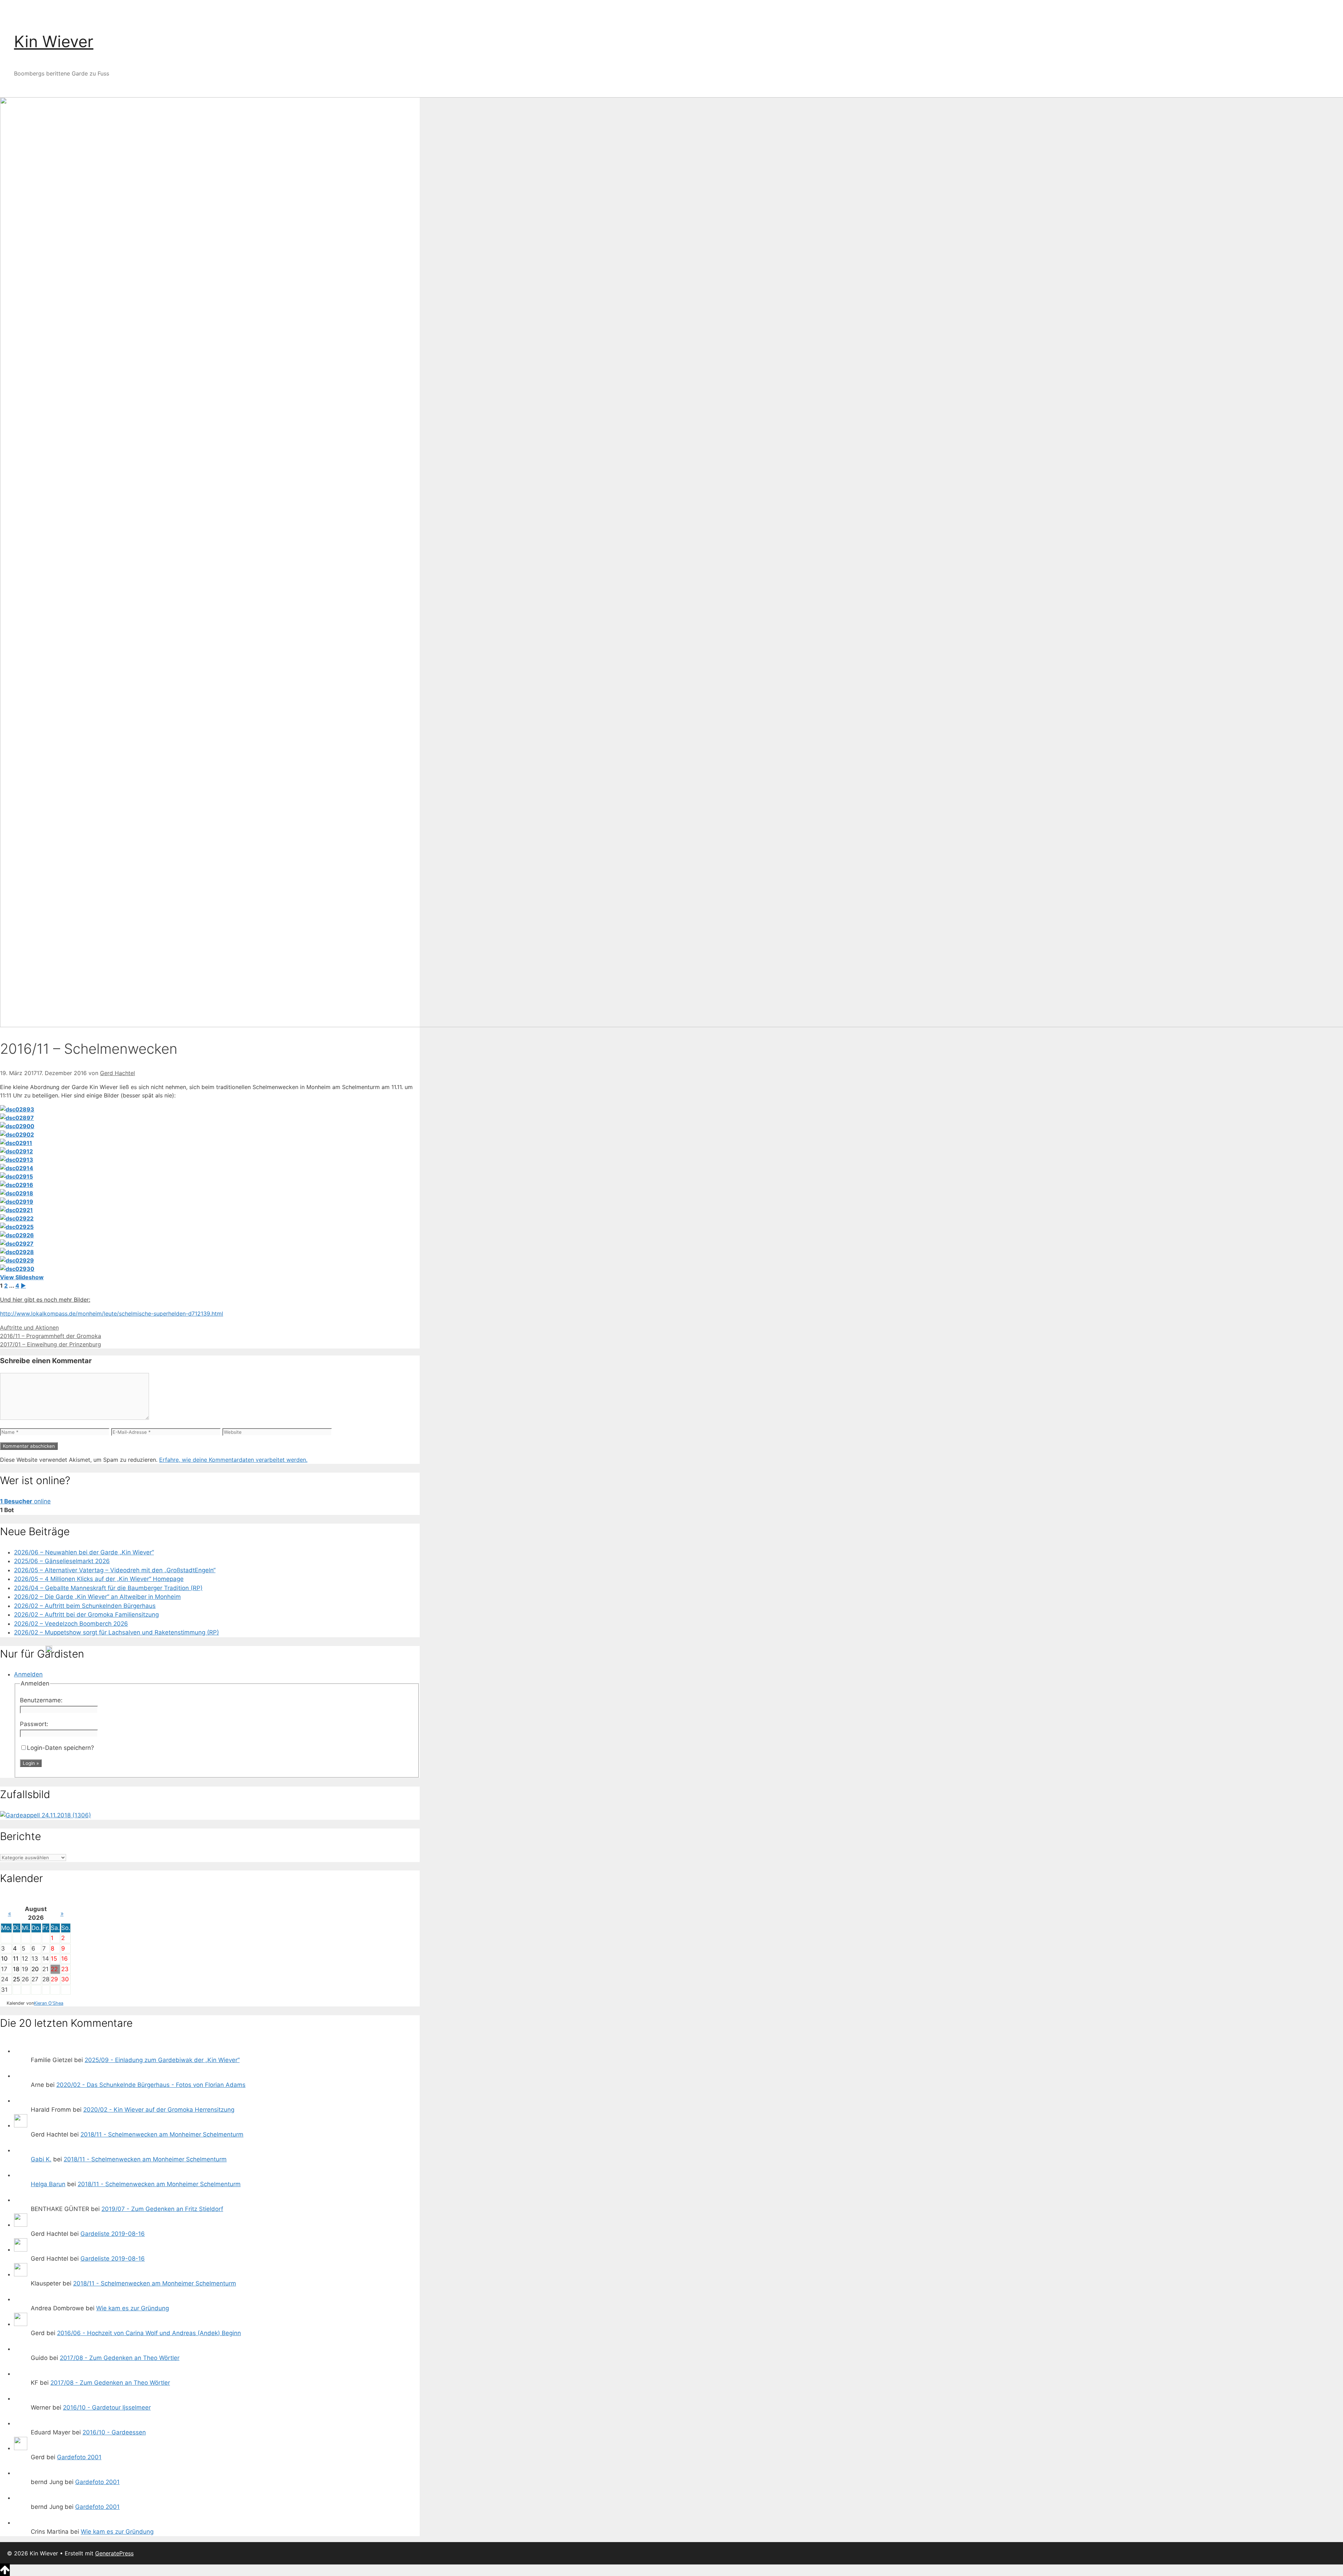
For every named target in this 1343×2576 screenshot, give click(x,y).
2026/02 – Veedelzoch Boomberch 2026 (71, 1624)
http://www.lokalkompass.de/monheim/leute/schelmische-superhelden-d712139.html (112, 1314)
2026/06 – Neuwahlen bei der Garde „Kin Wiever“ (84, 1552)
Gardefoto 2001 (79, 2457)
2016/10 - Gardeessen (114, 2432)
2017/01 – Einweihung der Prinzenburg (51, 1344)
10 (4, 1959)
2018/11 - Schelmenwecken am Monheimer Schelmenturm (162, 2134)
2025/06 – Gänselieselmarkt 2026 (62, 1561)
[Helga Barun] (21, 2175)
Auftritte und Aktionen (29, 1328)
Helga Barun (48, 2184)
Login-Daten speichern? (61, 1748)
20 (35, 1969)
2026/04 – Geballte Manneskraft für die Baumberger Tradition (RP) (108, 1588)
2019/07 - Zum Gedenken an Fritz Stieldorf (162, 2209)
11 (16, 1959)
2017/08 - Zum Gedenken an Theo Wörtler (120, 2358)
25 (16, 1979)
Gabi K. (41, 2159)
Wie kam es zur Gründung (133, 2308)
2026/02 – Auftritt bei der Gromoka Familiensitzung (86, 1615)
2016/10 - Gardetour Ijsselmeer (107, 2407)
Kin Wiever (54, 41)
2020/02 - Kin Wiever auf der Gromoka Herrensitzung (159, 2110)
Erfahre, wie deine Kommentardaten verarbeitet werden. (233, 1460)
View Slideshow (22, 1277)
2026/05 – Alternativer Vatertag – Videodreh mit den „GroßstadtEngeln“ (115, 1570)
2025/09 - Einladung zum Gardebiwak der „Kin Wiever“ (162, 2060)
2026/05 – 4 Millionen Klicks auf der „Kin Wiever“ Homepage (99, 1579)
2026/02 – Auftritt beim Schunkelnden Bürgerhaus (85, 1606)
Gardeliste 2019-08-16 (113, 2234)
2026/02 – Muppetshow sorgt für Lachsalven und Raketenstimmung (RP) (116, 1632)
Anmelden (28, 1674)
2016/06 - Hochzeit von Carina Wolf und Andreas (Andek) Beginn (149, 2333)
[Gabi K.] (21, 2150)
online (25, 1501)
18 (16, 1969)
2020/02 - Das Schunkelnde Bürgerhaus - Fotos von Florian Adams (151, 2085)
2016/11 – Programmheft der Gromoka (51, 1336)
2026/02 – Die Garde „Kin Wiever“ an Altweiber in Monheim (97, 1597)
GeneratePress (114, 2553)
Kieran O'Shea (49, 2003)
